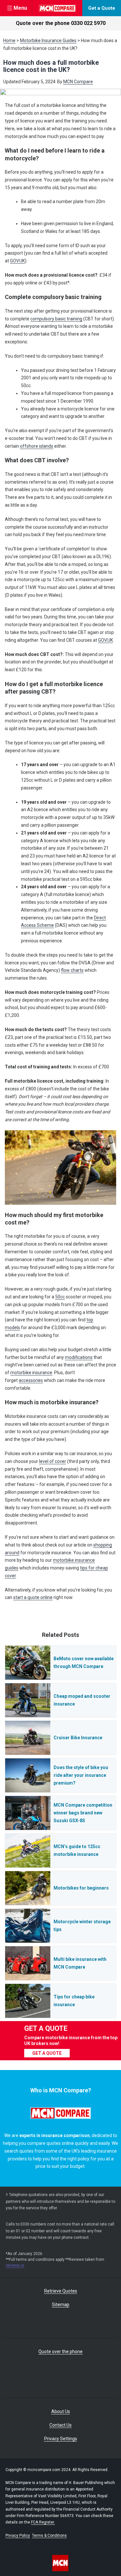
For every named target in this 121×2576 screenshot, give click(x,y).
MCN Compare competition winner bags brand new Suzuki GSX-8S (83, 1813)
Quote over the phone (61, 23)
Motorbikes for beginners (81, 1888)
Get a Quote (102, 8)
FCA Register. (43, 2522)
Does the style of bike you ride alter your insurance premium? (81, 1775)
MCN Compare (78, 82)
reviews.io (15, 2265)
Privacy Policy (18, 2536)
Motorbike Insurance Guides (48, 40)
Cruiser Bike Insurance (78, 1738)
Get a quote (47, 2053)
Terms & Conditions (49, 2536)
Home (9, 40)
